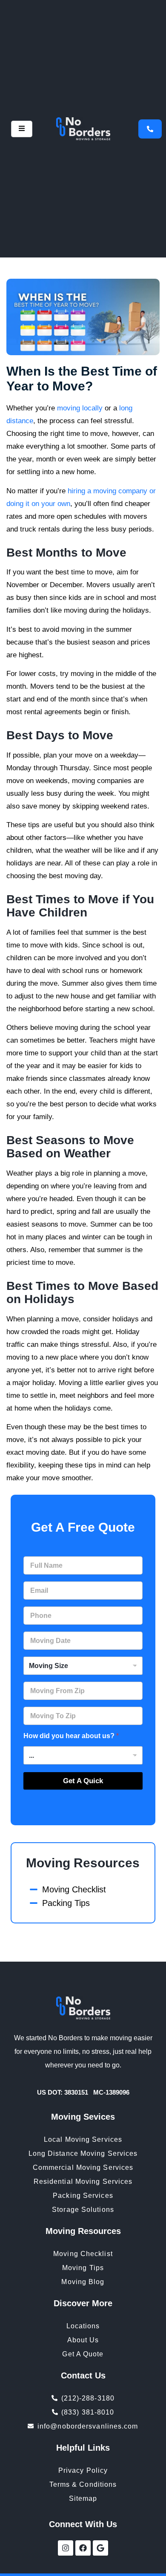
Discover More (83, 2303)
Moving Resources (83, 1863)
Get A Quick (83, 1781)
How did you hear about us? (71, 1736)
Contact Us (83, 2375)
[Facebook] (83, 2548)
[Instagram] (66, 2548)
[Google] (100, 2548)
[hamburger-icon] (22, 129)
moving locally (80, 408)
